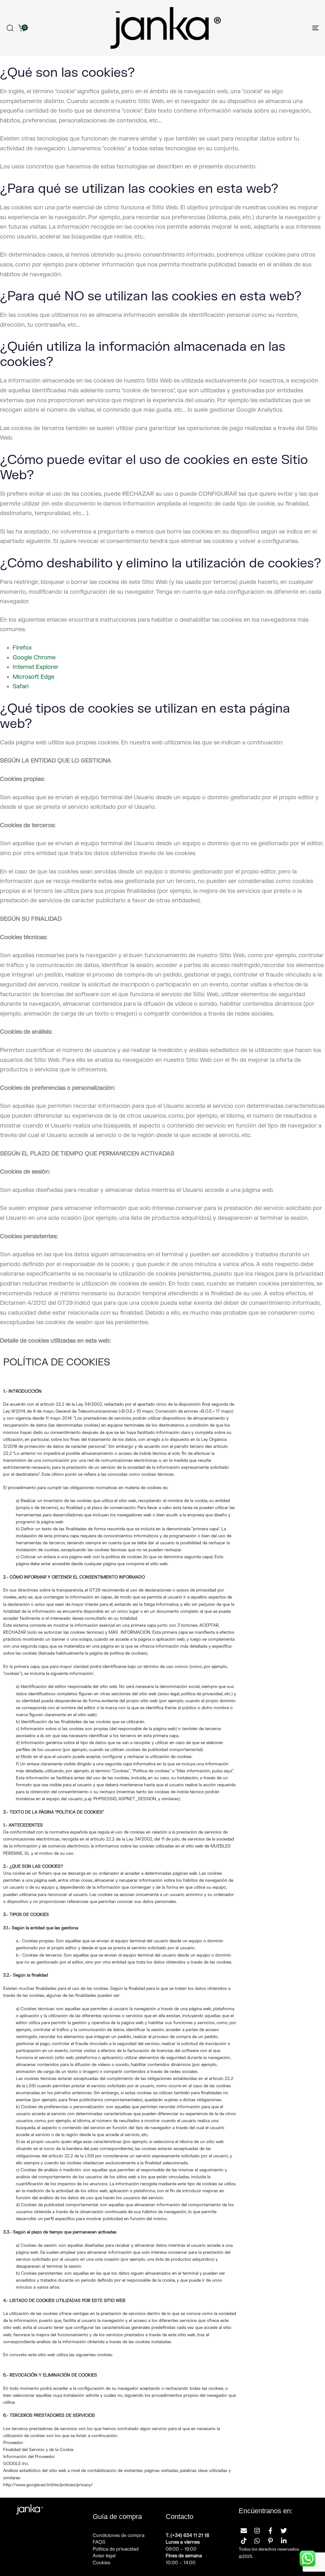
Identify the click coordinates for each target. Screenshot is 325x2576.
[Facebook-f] (270, 2531)
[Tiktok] (244, 2541)
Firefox (22, 648)
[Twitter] (284, 2531)
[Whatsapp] (257, 2541)
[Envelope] (244, 2531)
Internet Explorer (36, 667)
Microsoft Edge (33, 677)
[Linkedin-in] (284, 2541)
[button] (10, 28)
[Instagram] (257, 2531)
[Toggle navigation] (267, 28)
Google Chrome (34, 658)
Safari (21, 686)
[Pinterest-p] (270, 2541)
